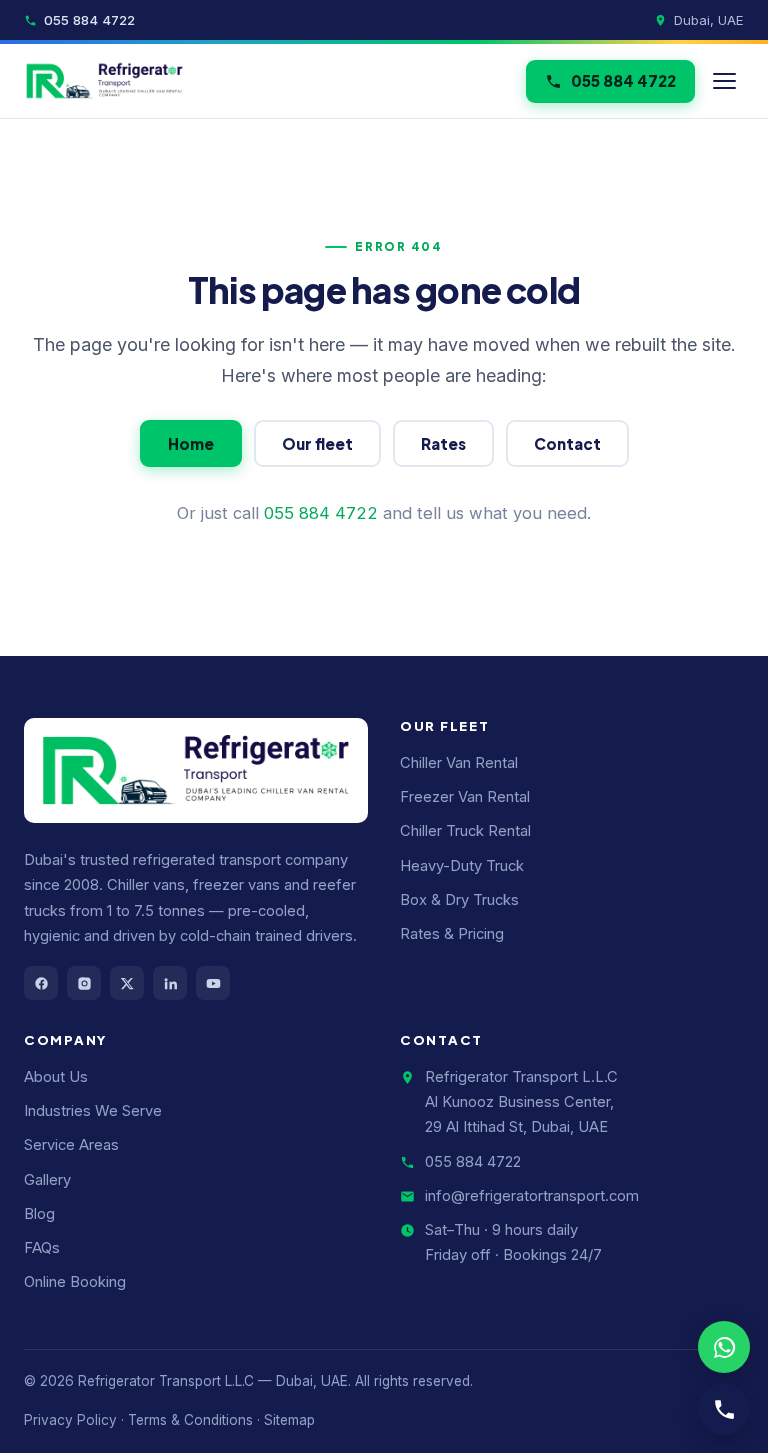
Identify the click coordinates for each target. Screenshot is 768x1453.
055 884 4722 (89, 20)
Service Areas (71, 1145)
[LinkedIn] (170, 983)
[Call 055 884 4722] (724, 1409)
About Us (56, 1077)
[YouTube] (213, 983)
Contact (567, 443)
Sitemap (289, 1420)
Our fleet (317, 443)
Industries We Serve (93, 1111)
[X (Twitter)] (127, 983)
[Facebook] (41, 983)
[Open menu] (724, 81)
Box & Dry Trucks (459, 900)
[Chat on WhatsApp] (724, 1347)
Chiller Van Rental (459, 763)
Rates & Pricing (452, 934)
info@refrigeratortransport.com (532, 1196)
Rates (443, 443)
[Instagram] (84, 983)
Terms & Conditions (190, 1420)
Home (191, 443)
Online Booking (75, 1282)
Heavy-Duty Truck (462, 866)
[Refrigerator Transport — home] (104, 81)
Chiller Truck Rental (465, 831)
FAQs (42, 1248)
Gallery (47, 1180)
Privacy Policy (70, 1420)
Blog (39, 1214)
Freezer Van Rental (465, 797)
